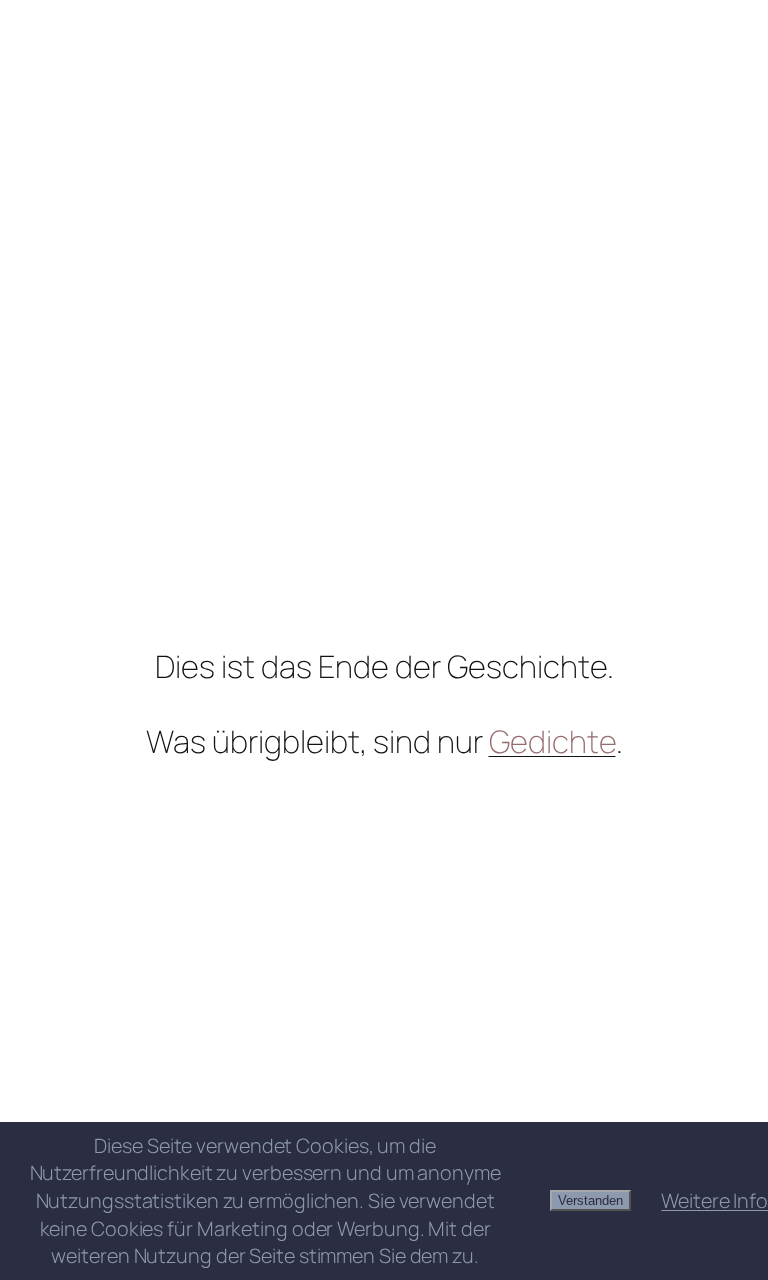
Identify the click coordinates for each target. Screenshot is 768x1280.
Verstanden (590, 1200)
